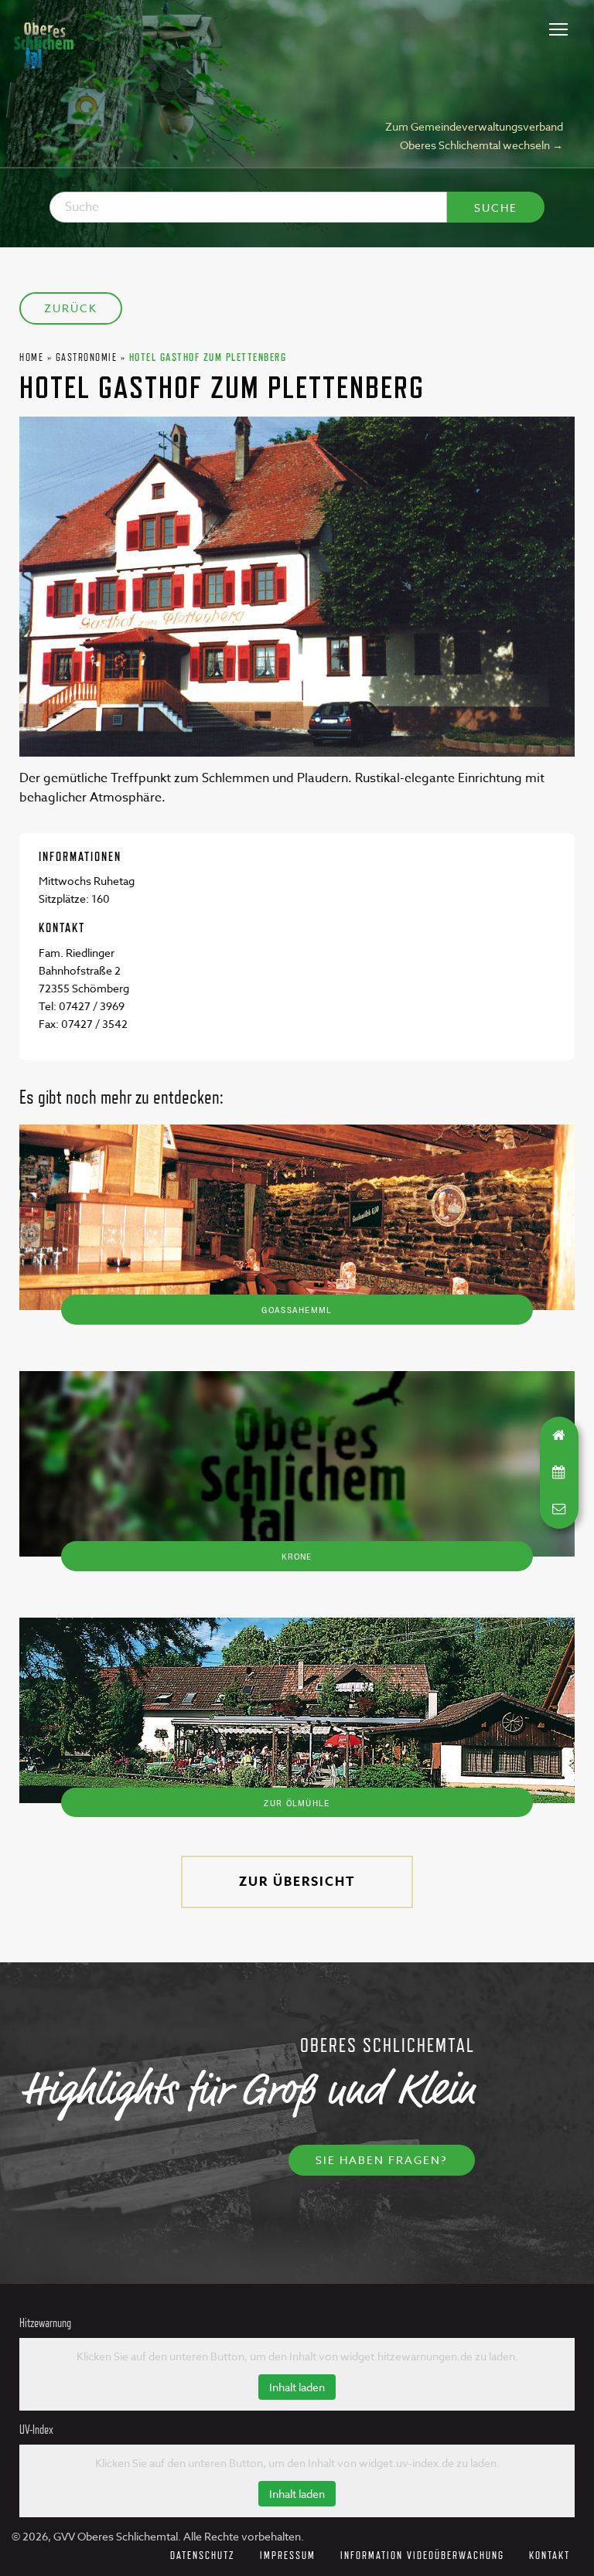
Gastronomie (87, 357)
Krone (297, 1556)
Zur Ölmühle (297, 1802)
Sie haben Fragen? (382, 2160)
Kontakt (550, 2555)
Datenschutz (203, 2555)
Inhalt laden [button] (297, 2387)
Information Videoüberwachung (422, 2555)
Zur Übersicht (297, 1882)
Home (31, 357)
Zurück (71, 308)
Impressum (288, 2555)
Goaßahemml (297, 1309)
